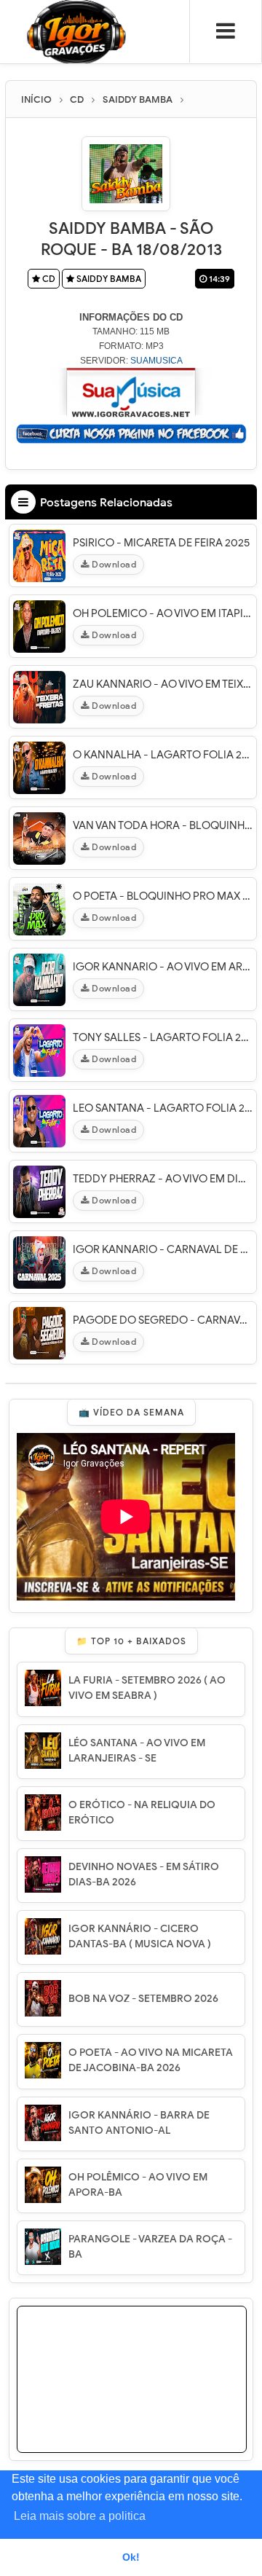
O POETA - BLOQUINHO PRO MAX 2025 (163, 896)
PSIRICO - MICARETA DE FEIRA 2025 (161, 543)
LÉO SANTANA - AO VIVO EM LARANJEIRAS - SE (137, 1751)
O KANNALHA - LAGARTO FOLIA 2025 (163, 755)
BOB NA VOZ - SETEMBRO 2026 (143, 1999)
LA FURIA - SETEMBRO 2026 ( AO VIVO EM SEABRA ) (147, 1688)
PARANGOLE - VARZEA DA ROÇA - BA (150, 2247)
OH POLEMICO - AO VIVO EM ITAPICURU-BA (163, 613)
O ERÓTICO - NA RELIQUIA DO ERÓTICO (142, 1813)
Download (113, 564)
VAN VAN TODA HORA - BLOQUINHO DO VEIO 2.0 (163, 825)
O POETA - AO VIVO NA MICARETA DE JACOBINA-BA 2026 (151, 2060)
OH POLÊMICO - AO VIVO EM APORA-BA (138, 2185)
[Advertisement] (132, 2398)
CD (48, 279)
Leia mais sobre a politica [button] (80, 2516)
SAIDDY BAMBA (108, 279)
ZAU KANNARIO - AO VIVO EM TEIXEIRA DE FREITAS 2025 (163, 684)
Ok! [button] (131, 2557)
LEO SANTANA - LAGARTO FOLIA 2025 (163, 1108)
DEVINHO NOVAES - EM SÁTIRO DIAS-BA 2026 (144, 1874)
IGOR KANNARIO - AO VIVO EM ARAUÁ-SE (163, 967)
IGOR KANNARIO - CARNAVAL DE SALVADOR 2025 (163, 1249)
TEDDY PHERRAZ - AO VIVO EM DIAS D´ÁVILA (163, 1179)
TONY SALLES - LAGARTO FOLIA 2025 (163, 1037)
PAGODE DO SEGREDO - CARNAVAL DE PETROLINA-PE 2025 (163, 1320)
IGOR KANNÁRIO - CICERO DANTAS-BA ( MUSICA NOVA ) (140, 1936)
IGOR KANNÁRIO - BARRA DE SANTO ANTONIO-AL (139, 2123)
